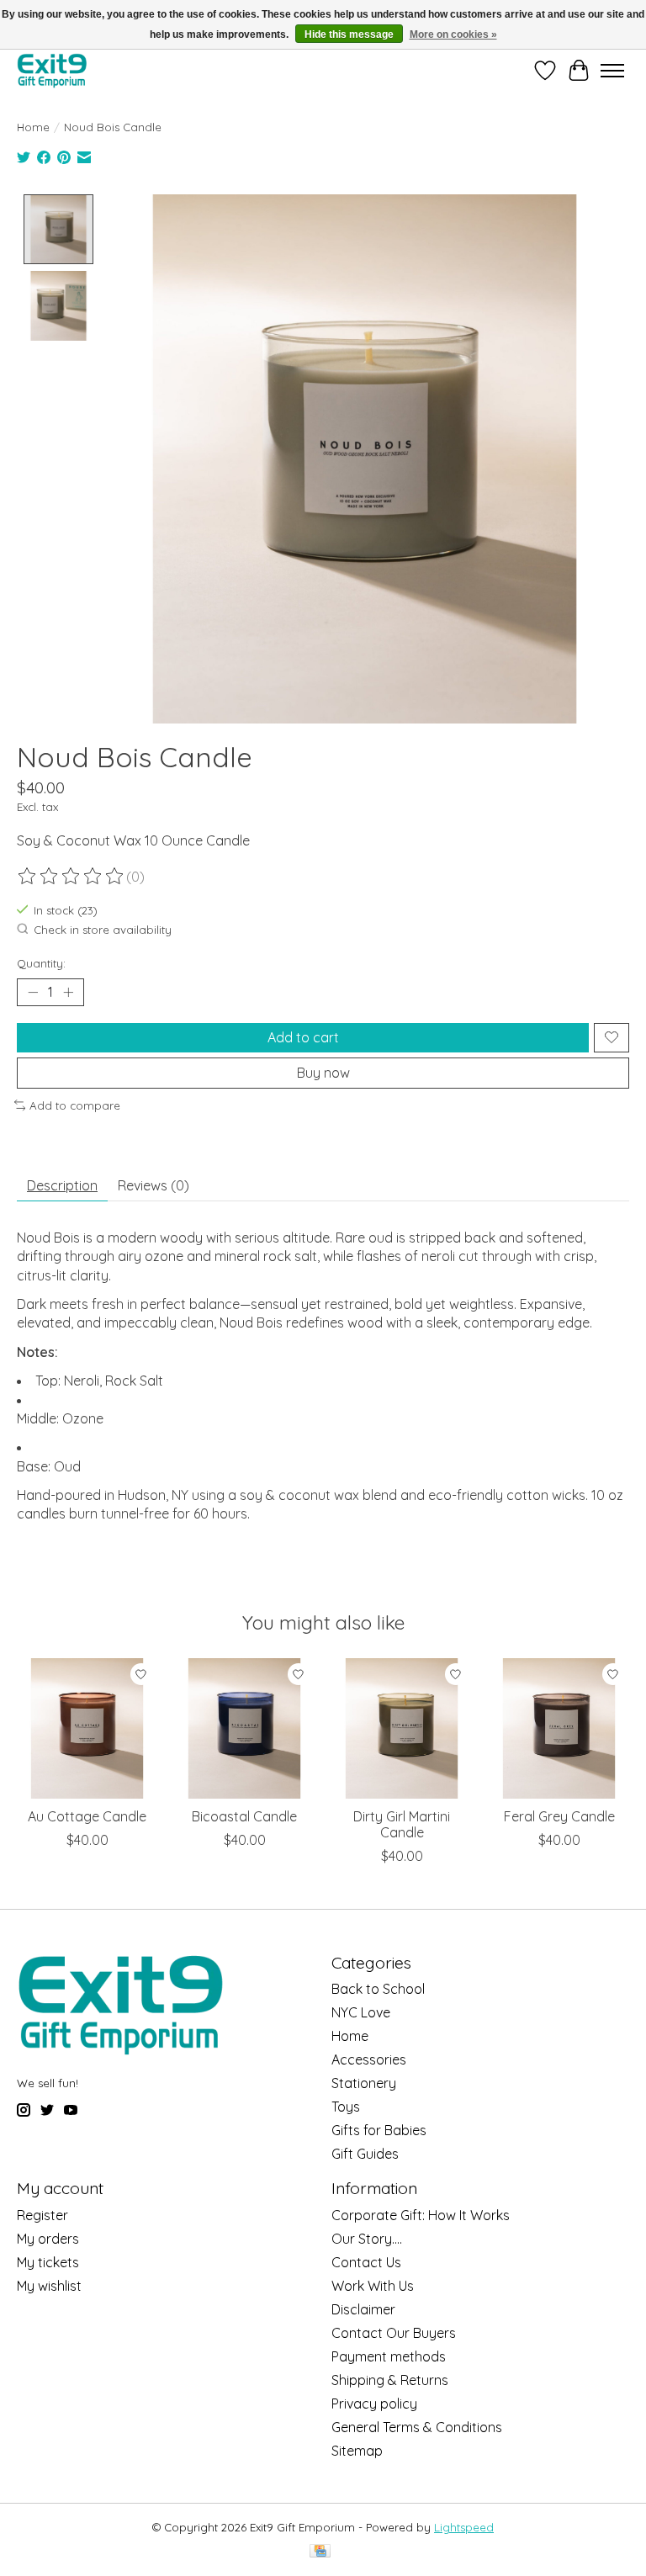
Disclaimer (363, 2309)
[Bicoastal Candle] (244, 1728)
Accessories (369, 2059)
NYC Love (361, 2012)
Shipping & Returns (390, 2380)
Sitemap (357, 2451)
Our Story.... (367, 2239)
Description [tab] (62, 1185)
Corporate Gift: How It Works (421, 2215)
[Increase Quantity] (68, 992)
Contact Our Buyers (394, 2333)
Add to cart (303, 1037)
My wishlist (49, 2286)
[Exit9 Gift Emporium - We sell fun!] (52, 70)
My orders (48, 2239)
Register (42, 2215)
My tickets (48, 2262)
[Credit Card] (320, 2552)
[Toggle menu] (612, 71)
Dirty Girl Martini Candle (402, 1824)
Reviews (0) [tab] (154, 1185)
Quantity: (41, 963)
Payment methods (389, 2356)
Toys (346, 2107)
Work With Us (373, 2286)
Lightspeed (464, 2527)
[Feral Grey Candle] (559, 1728)
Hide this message (349, 34)
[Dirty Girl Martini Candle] (402, 1728)
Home (33, 127)
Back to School (378, 1989)
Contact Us (366, 2262)
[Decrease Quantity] (33, 992)
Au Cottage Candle (87, 1816)
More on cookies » (453, 34)
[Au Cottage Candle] (87, 1728)
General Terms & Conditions (417, 2427)
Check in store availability (103, 930)
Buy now (323, 1073)
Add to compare (75, 1105)
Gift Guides (365, 2154)
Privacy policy (374, 2404)
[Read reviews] (71, 877)
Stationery (364, 2083)
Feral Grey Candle (559, 1816)
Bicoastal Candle (244, 1816)
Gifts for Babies (379, 2130)
